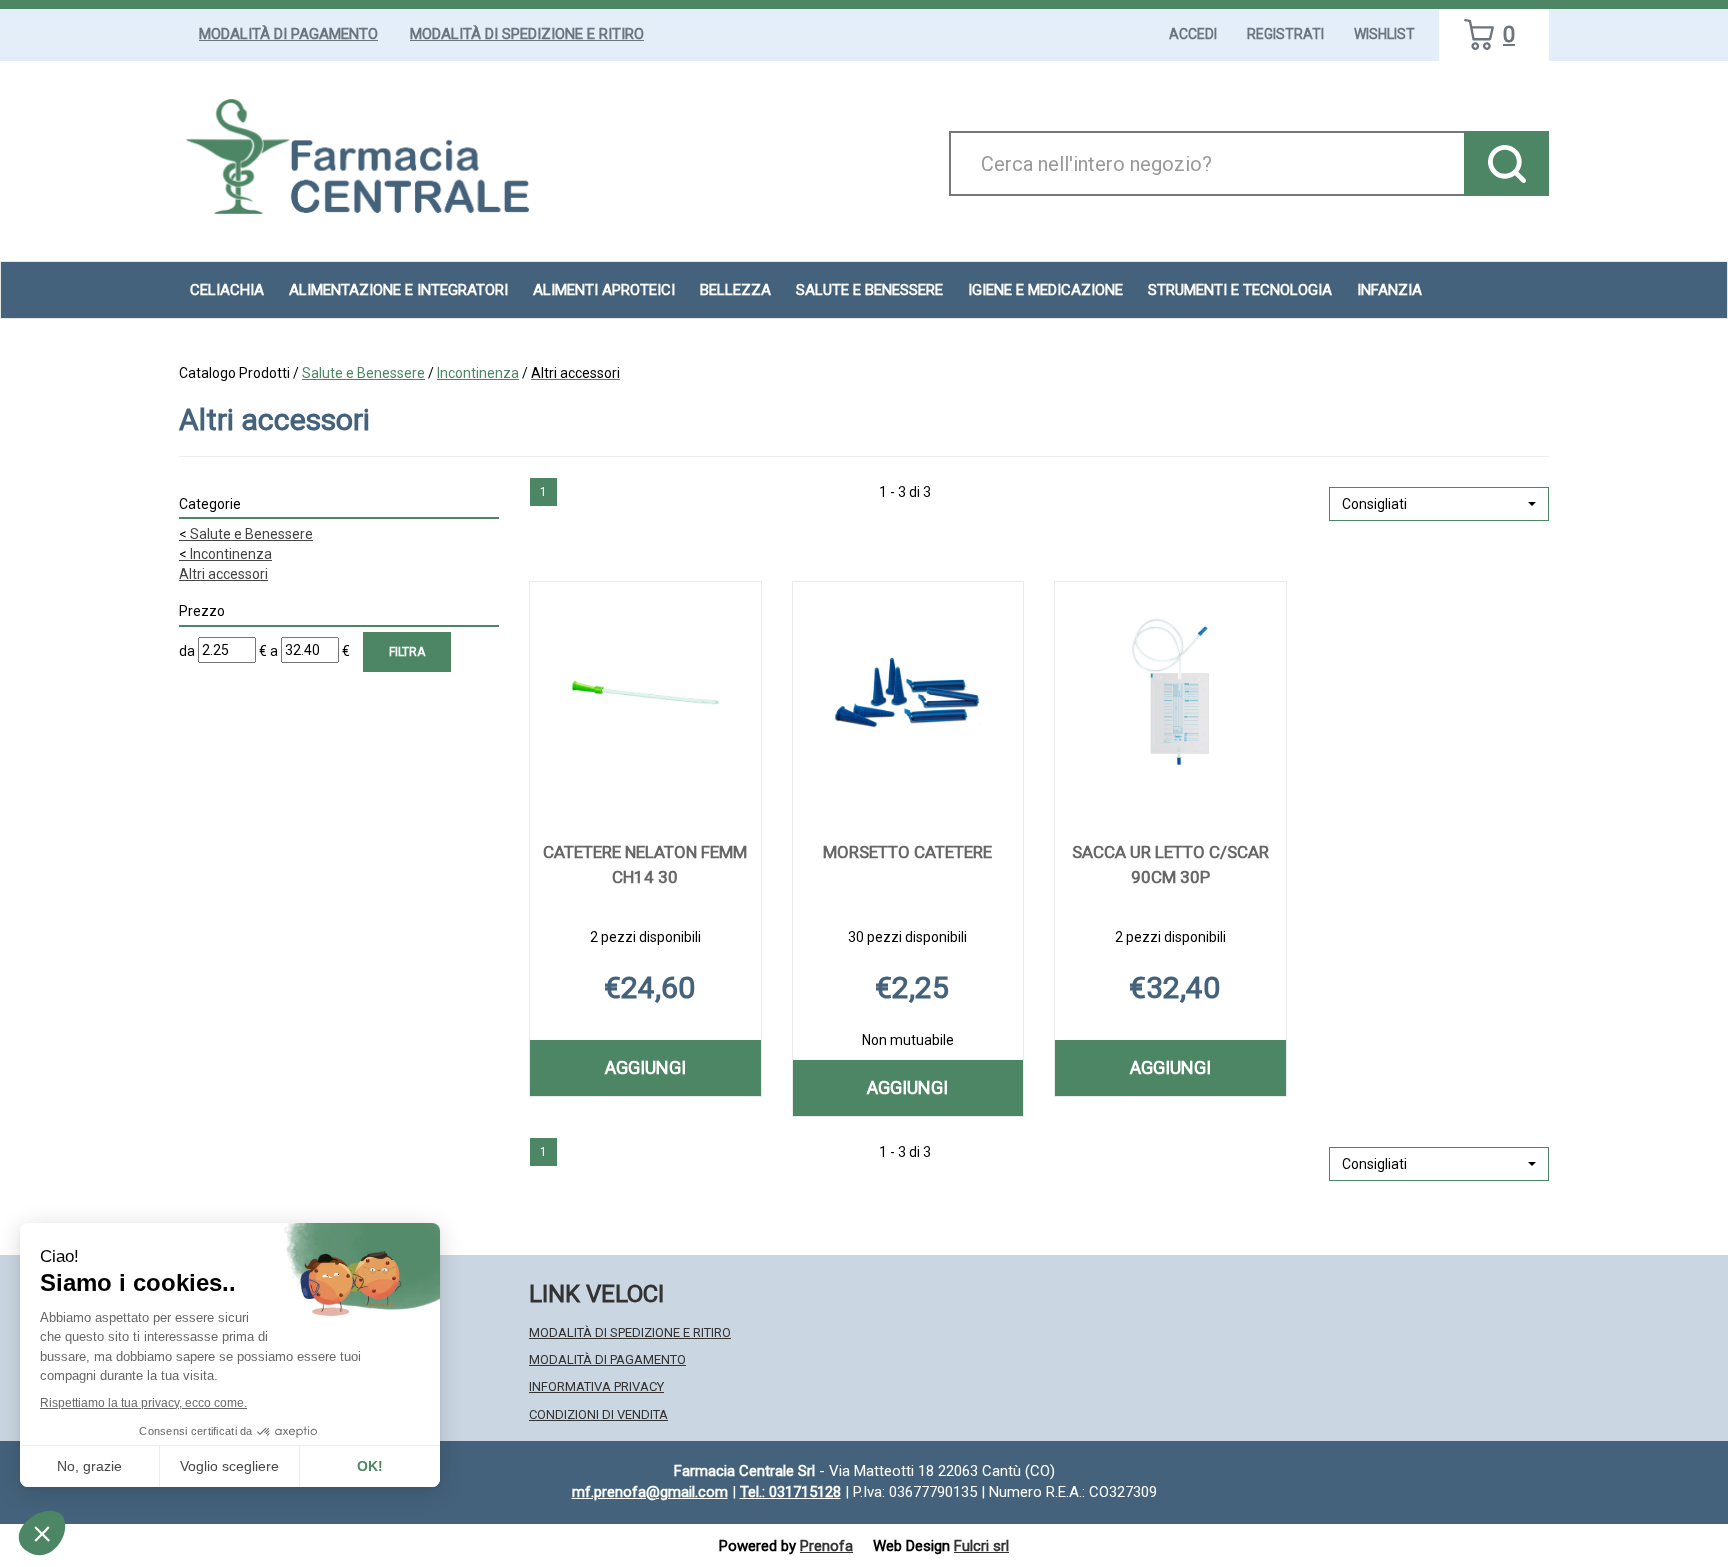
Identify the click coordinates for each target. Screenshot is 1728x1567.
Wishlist (1384, 34)
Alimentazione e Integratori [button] (398, 290)
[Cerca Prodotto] (1506, 163)
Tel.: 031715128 (790, 1492)
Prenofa (826, 1546)
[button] (1439, 504)
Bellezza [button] (735, 290)
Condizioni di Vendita (598, 1414)
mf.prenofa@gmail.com (650, 1492)
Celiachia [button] (227, 290)
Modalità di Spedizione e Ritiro (527, 34)
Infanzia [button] (1389, 290)
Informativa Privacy (596, 1386)
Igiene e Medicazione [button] (1045, 290)
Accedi (1193, 34)
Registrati (1285, 34)
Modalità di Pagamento (288, 34)
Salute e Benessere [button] (869, 290)
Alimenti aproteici (604, 290)
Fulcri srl (981, 1546)
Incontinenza (478, 373)
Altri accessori (223, 574)
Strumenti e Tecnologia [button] (1240, 290)
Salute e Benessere (363, 373)
